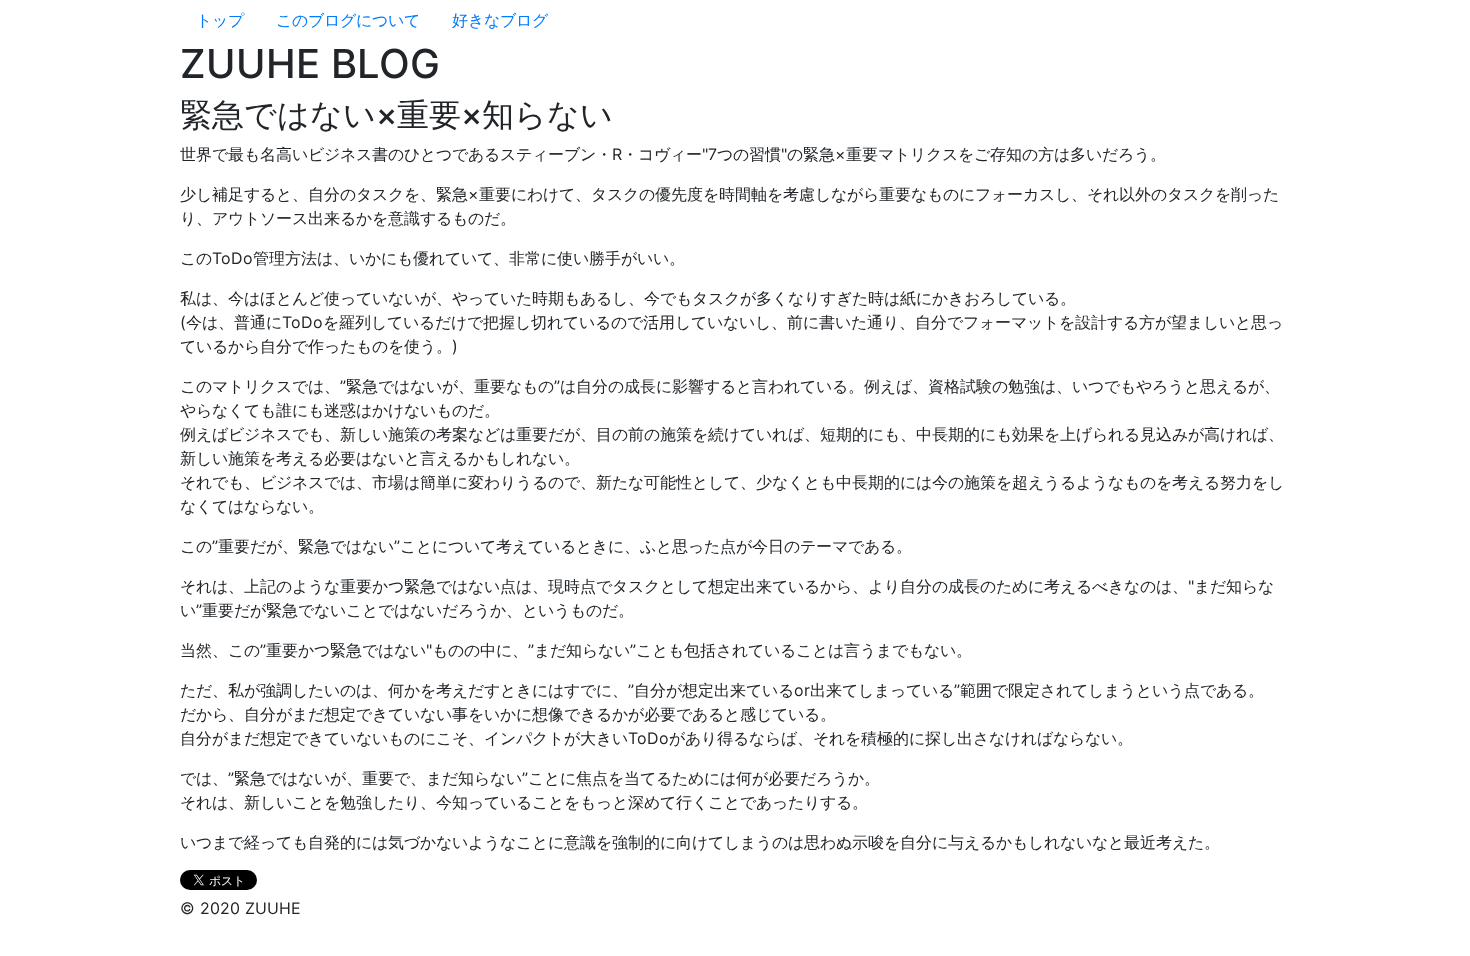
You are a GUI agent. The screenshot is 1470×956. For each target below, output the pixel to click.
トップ (220, 20)
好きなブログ (500, 20)
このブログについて (348, 20)
